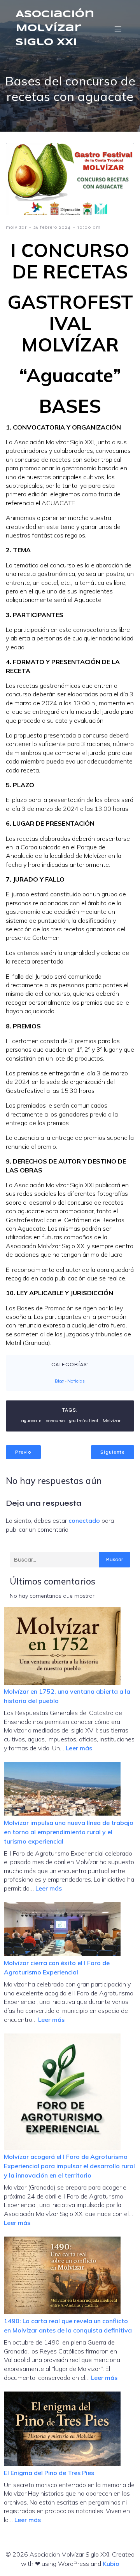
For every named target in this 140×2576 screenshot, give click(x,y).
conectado (84, 1520)
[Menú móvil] (118, 29)
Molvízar (112, 1421)
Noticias (76, 1381)
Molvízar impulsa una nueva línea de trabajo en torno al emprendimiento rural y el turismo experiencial (69, 1832)
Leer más (79, 1748)
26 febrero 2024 (52, 227)
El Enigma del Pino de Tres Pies (49, 2473)
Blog (59, 1381)
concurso (55, 1421)
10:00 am (89, 227)
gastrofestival (84, 1421)
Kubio (111, 2564)
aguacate (31, 1421)
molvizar (16, 227)
